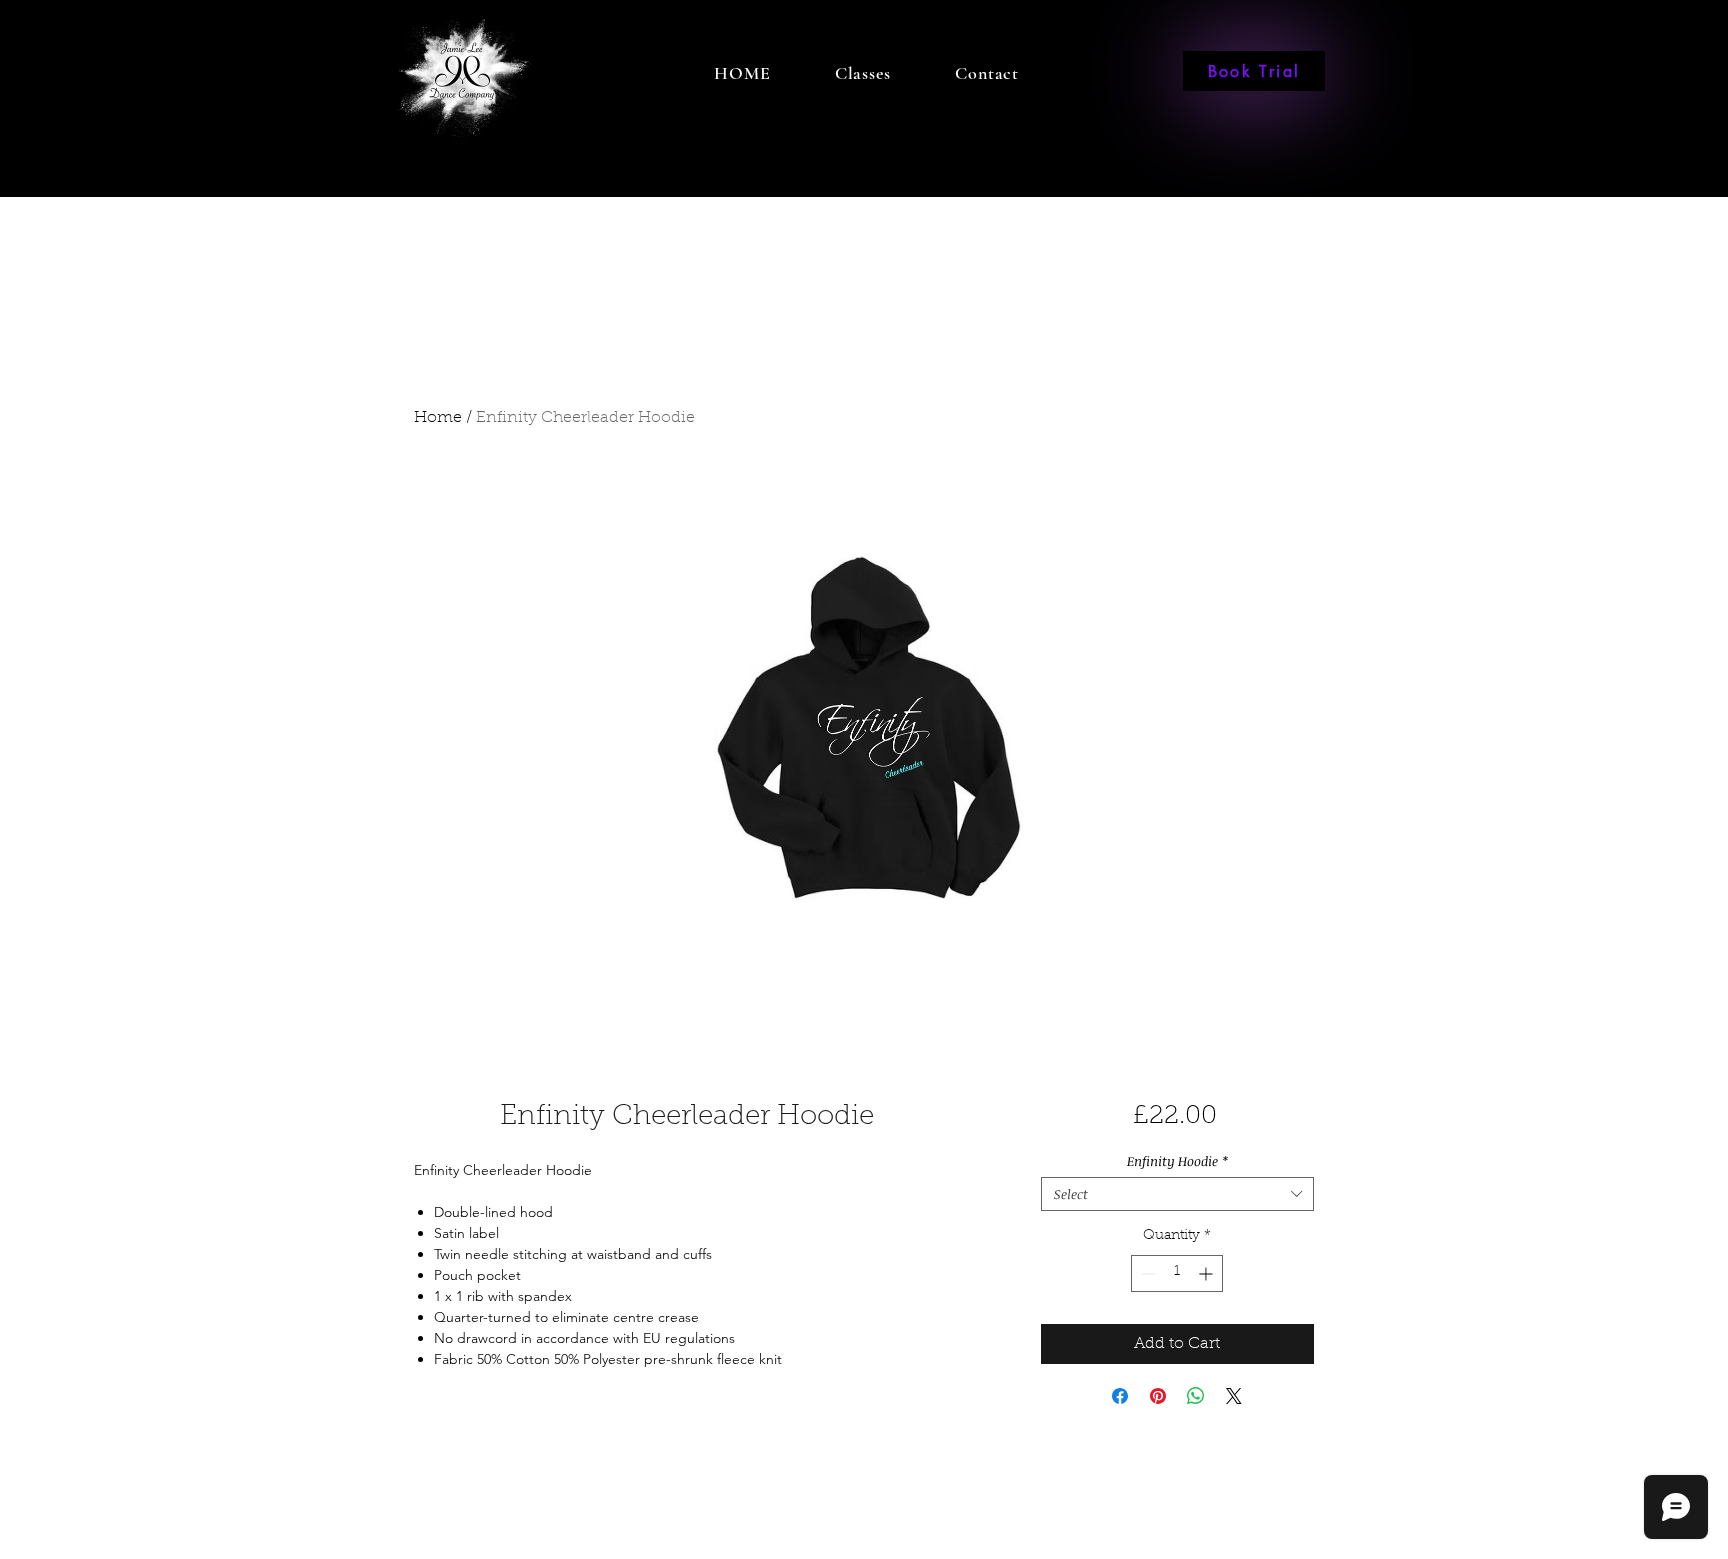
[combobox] (1177, 1194)
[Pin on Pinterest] (1158, 1396)
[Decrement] (1146, 1273)
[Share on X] (1234, 1396)
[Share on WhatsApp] (1196, 1396)
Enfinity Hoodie (1177, 1161)
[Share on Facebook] (1120, 1396)
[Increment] (1207, 1273)
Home (438, 418)
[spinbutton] (1177, 1273)
